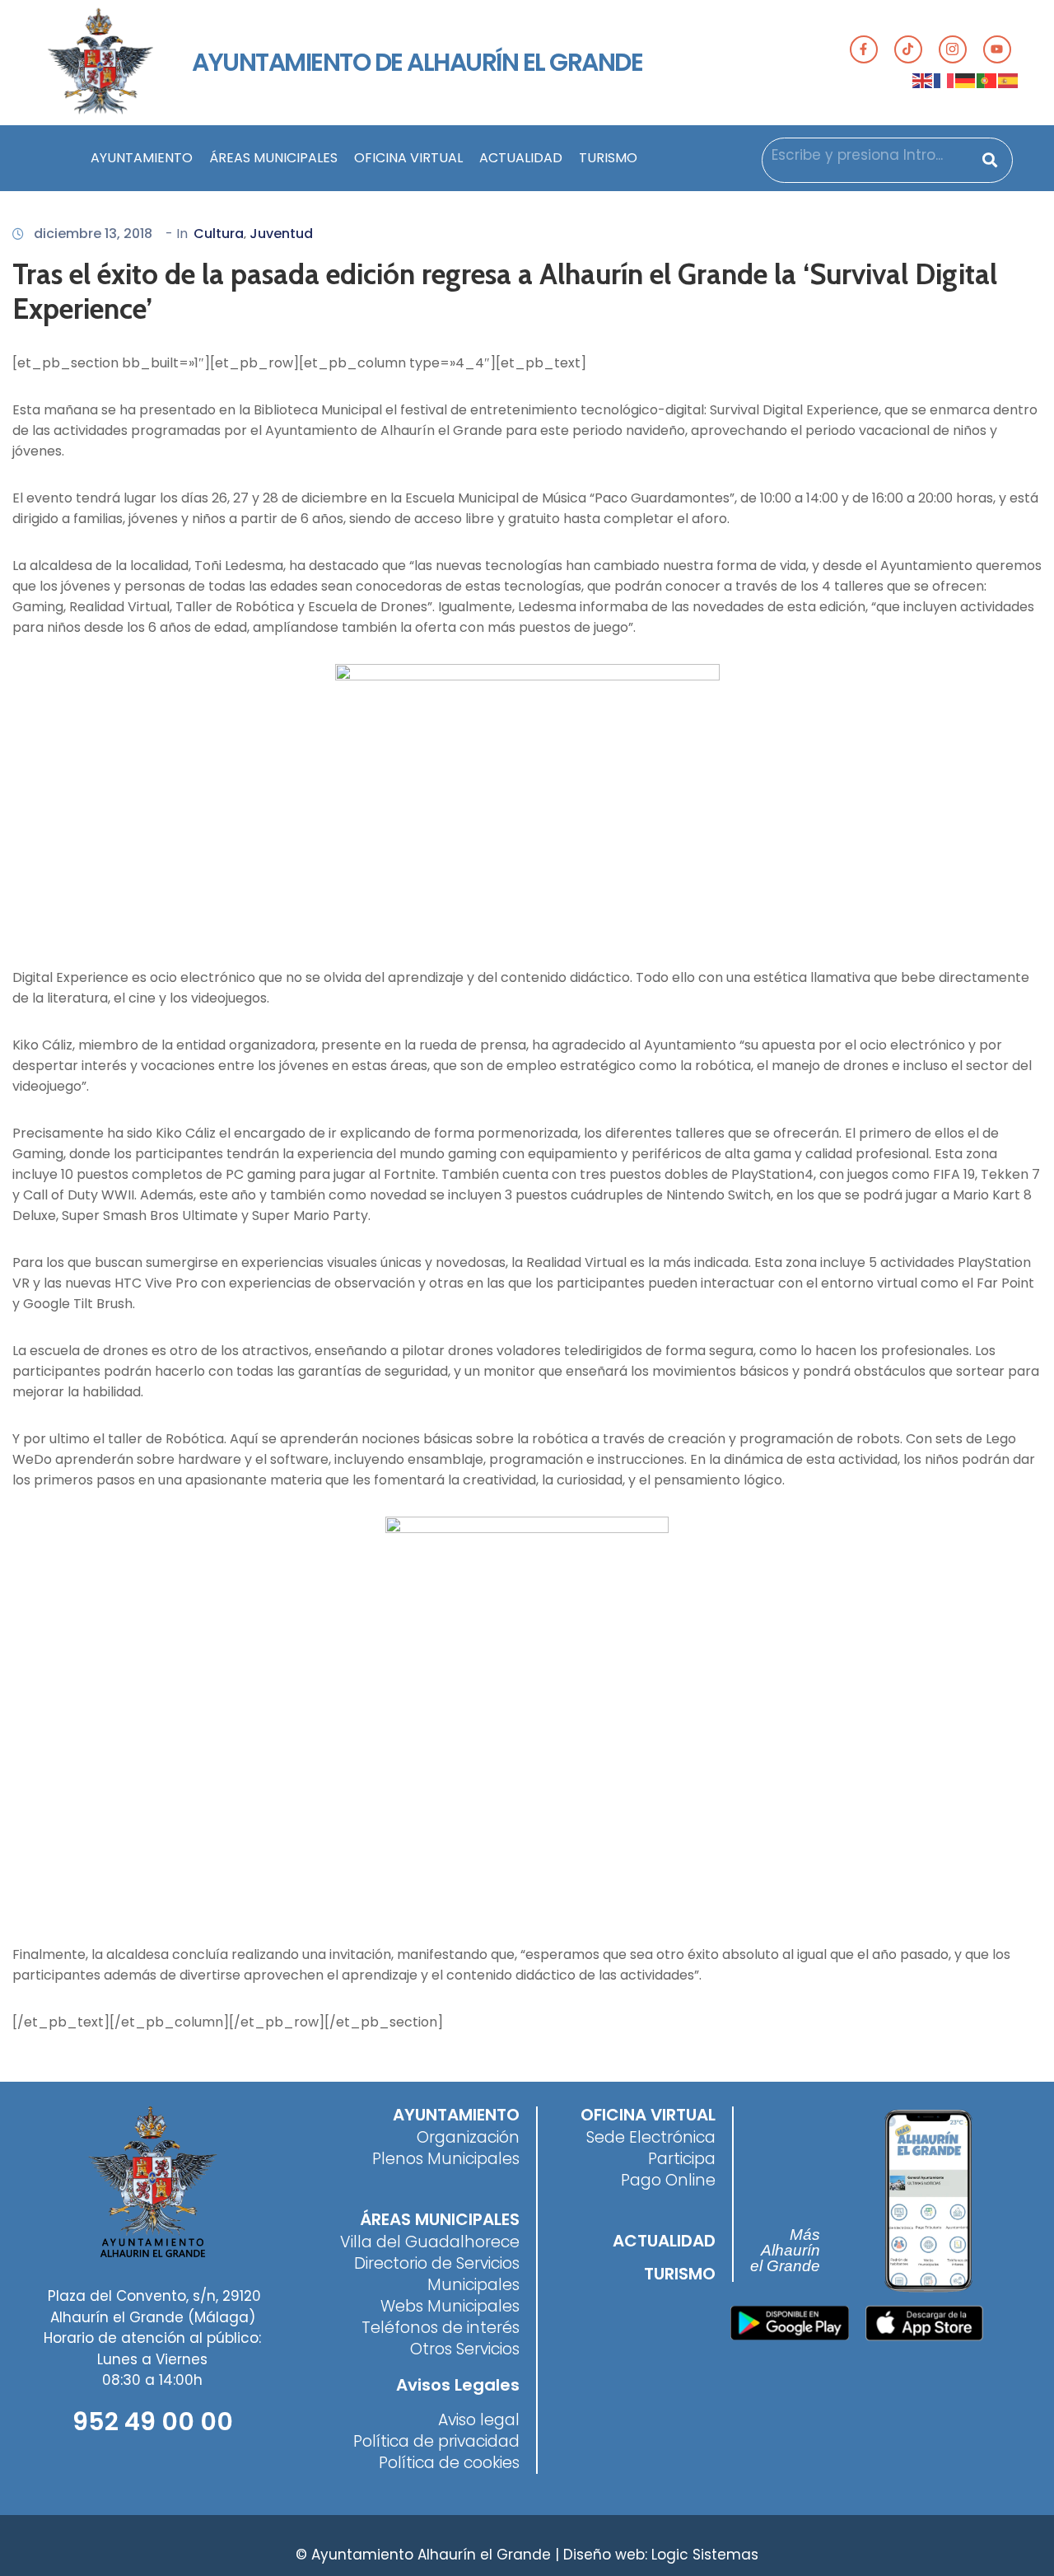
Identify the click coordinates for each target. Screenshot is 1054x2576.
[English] (923, 80)
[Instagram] (953, 49)
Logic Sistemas (705, 2555)
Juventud (281, 234)
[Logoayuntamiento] (100, 63)
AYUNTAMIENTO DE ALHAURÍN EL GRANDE (417, 62)
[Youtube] (997, 49)
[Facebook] (864, 49)
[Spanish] (1009, 80)
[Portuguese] (987, 80)
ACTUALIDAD (521, 158)
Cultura (219, 234)
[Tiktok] (908, 49)
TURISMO (608, 158)
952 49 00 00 (153, 2422)
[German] (966, 80)
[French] (944, 80)
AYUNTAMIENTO (142, 158)
